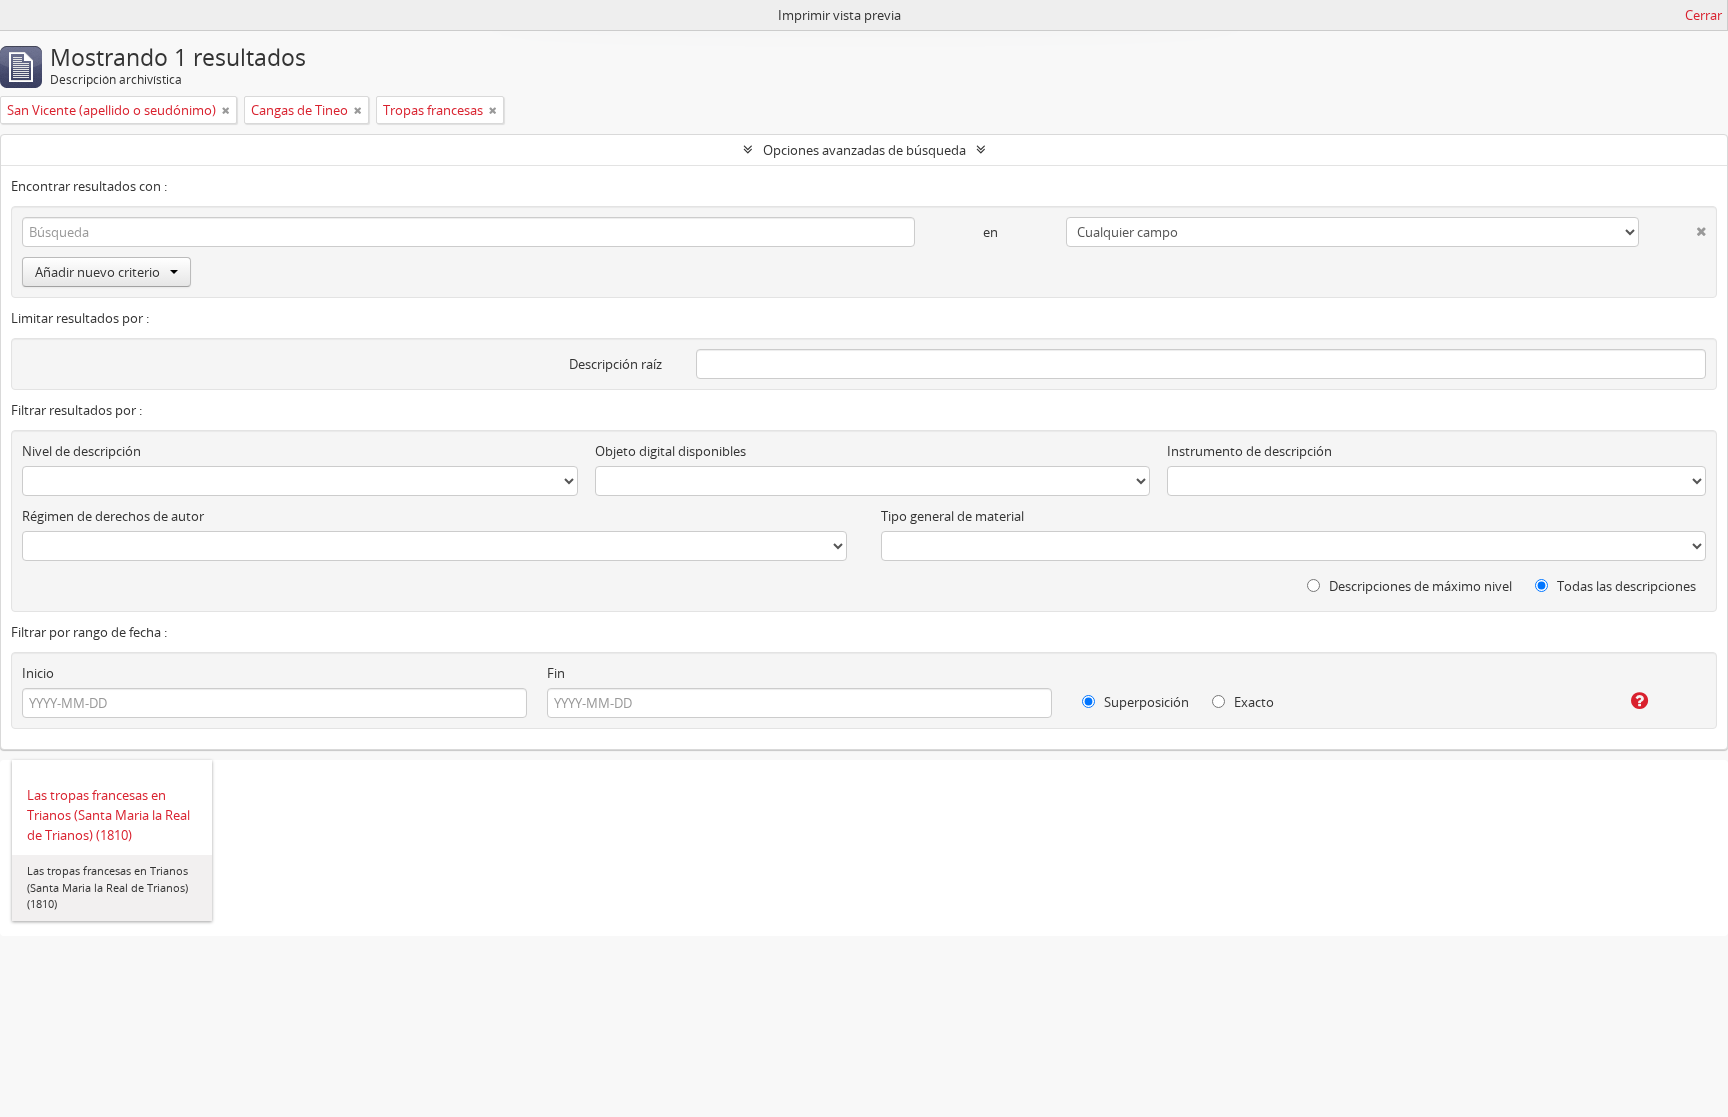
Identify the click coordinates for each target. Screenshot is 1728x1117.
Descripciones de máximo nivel (1419, 586)
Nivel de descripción (81, 451)
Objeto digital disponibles (670, 451)
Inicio (38, 673)
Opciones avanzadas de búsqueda (864, 150)
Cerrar (1703, 15)
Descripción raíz (615, 364)
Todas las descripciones (1625, 586)
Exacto (1252, 702)
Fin (556, 673)
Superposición (1145, 702)
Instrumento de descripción (1249, 451)
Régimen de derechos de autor (113, 516)
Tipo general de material (952, 516)
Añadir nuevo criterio (97, 272)
